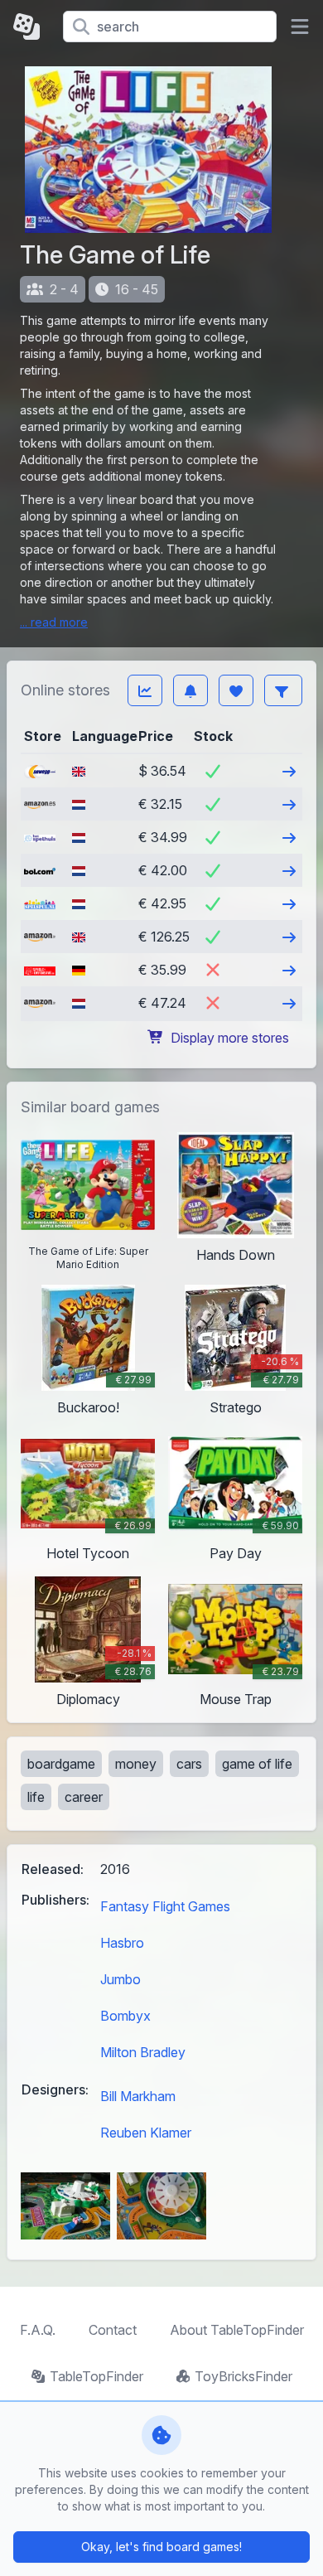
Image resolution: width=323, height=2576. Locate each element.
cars (189, 1764)
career (84, 1797)
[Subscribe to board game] (190, 690)
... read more (54, 622)
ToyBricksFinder (243, 2376)
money (136, 1764)
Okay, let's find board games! (161, 2547)
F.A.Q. (38, 2330)
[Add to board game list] (236, 690)
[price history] (145, 690)
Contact (113, 2330)
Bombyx (125, 2016)
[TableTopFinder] (31, 27)
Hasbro (122, 1943)
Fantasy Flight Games (165, 1906)
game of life (257, 1764)
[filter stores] (283, 690)
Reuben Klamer (146, 2133)
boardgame (61, 1764)
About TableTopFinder (237, 2330)
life (36, 1797)
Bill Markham (138, 2096)
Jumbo (121, 1979)
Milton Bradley (143, 2052)
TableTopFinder (96, 2376)
